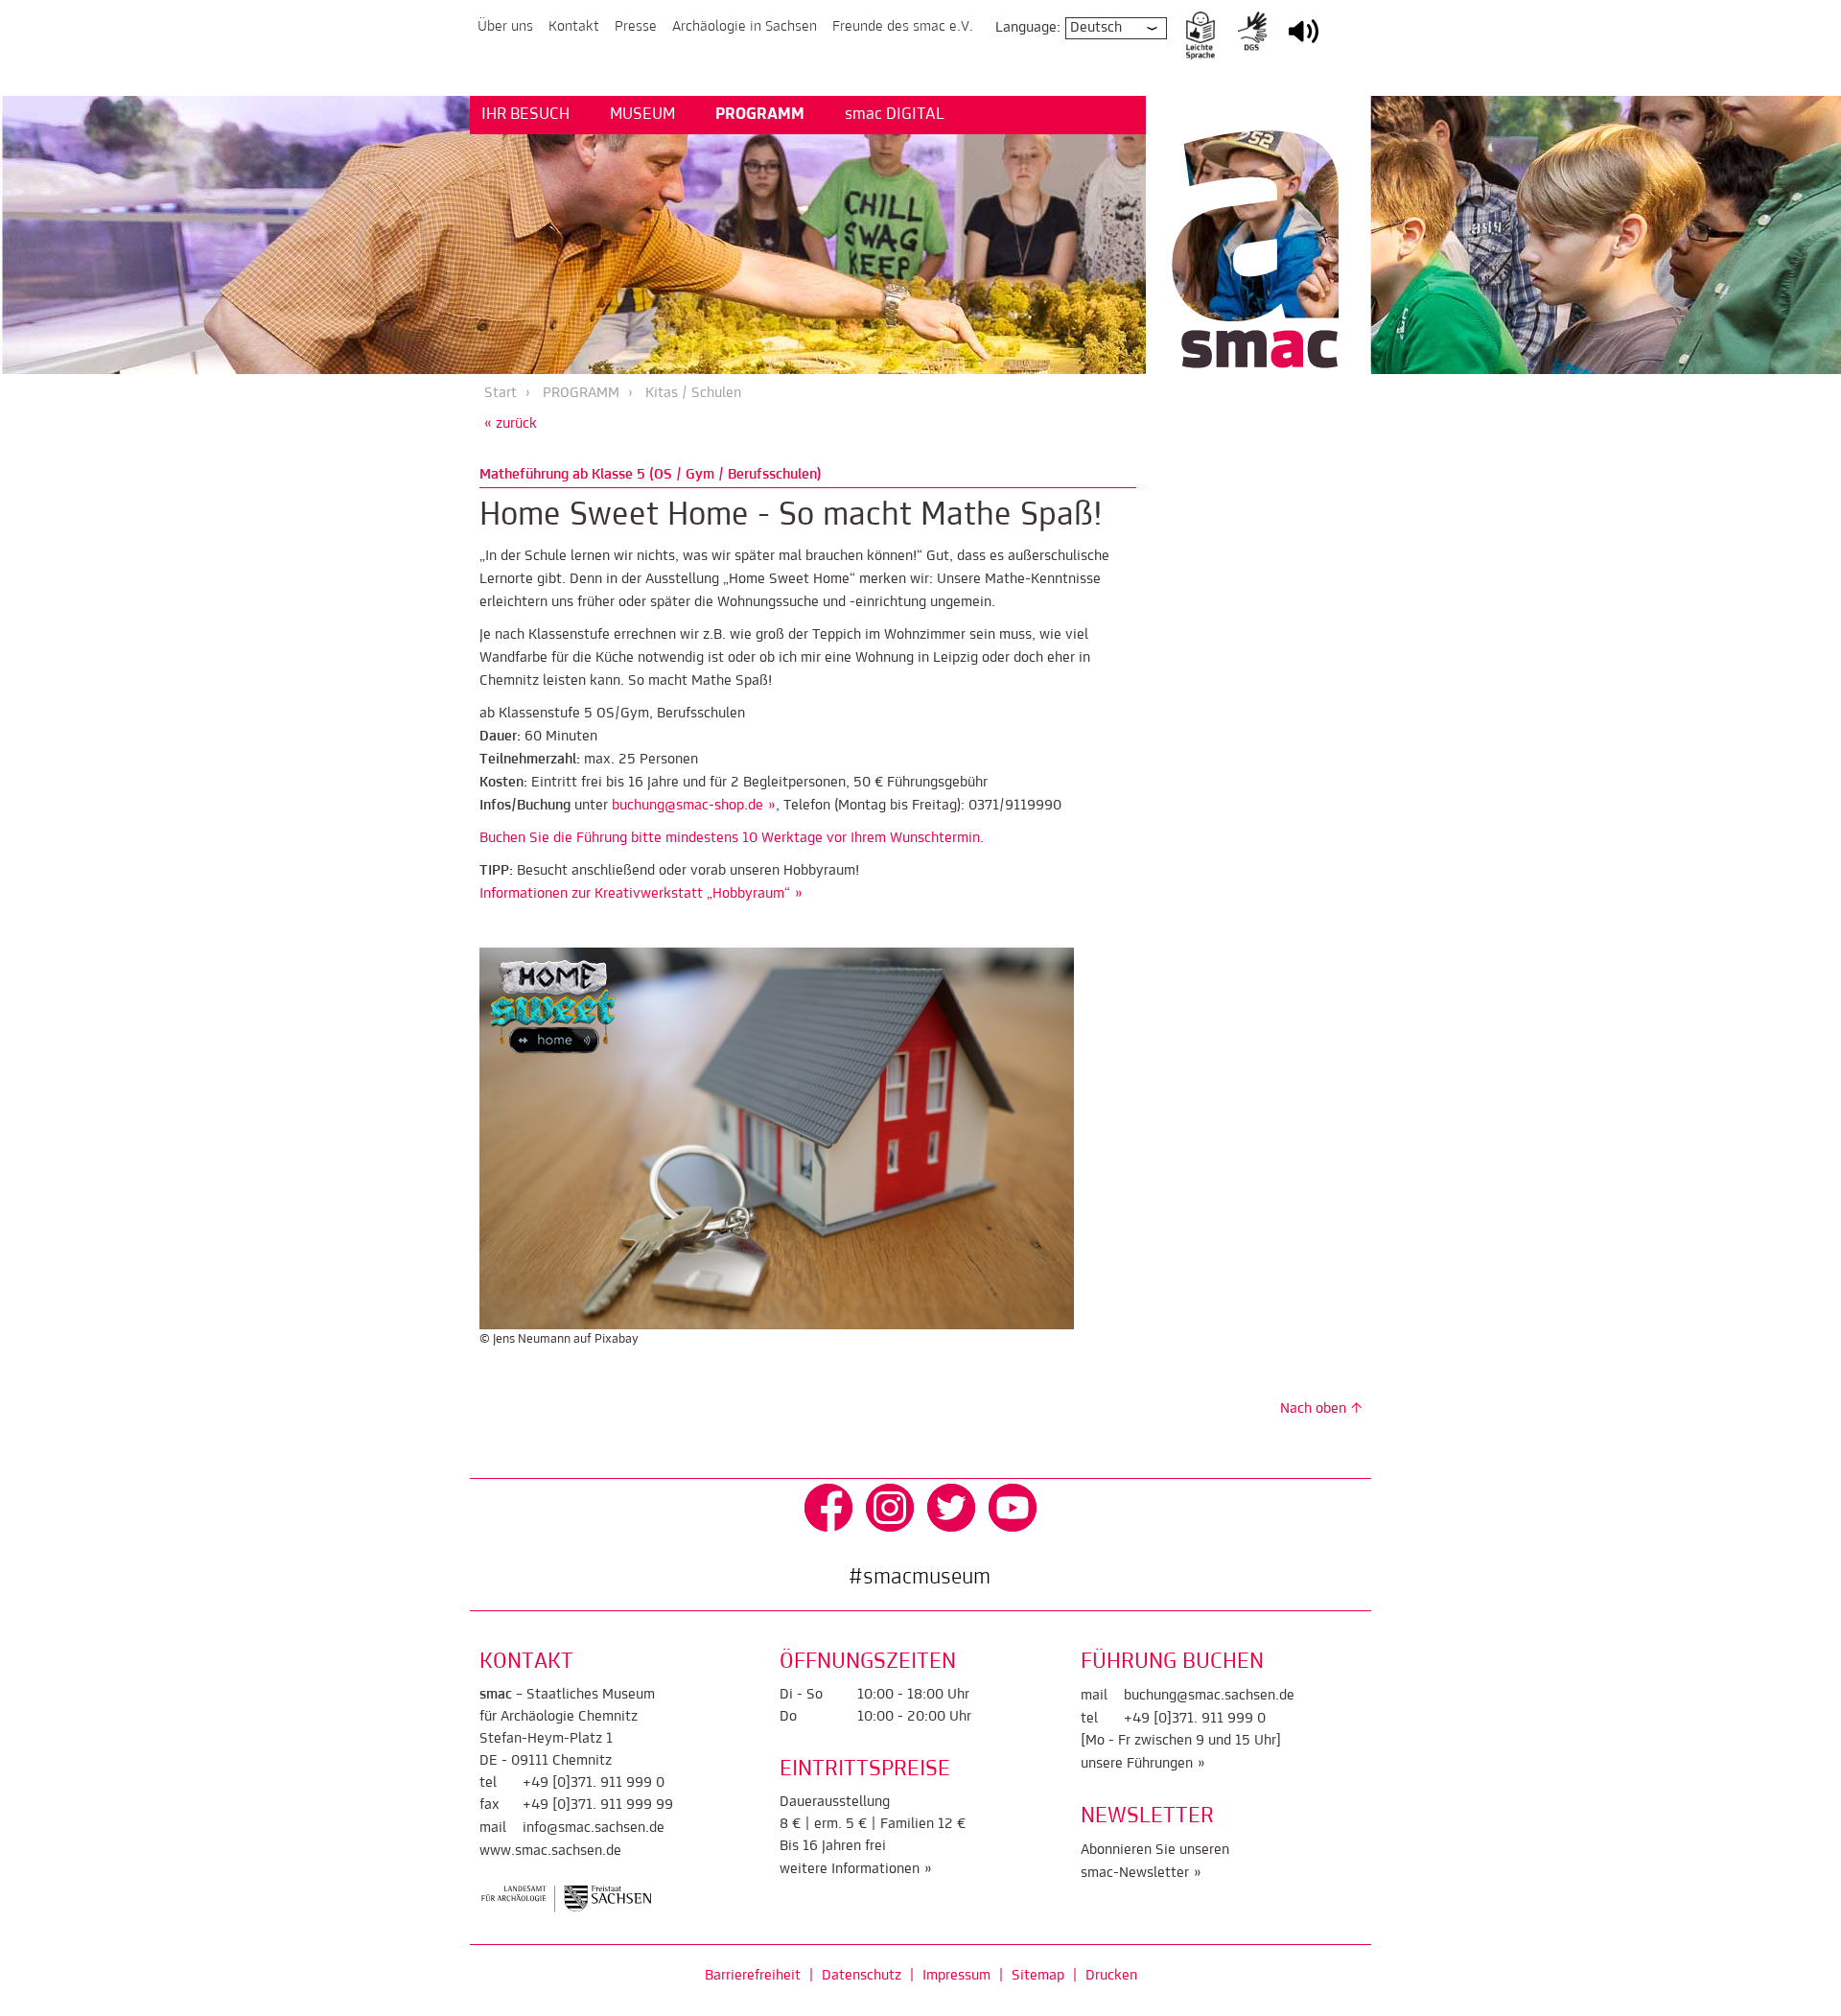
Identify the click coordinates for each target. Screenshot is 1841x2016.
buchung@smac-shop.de (687, 806)
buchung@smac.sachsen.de (1209, 1696)
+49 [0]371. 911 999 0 (594, 1783)
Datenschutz (862, 1976)
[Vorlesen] (1304, 44)
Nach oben (1313, 1409)
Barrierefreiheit (753, 1976)
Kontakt (574, 27)
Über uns (505, 27)
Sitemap (1038, 1976)
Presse (636, 27)
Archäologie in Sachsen (745, 27)
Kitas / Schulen (693, 393)
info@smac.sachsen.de (594, 1828)
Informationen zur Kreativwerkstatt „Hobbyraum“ (635, 894)
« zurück (511, 424)
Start (501, 393)
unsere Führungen (1137, 1764)
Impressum (956, 1976)
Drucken (1111, 1976)
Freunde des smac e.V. (903, 27)
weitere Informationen (850, 1869)
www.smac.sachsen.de (550, 1851)
